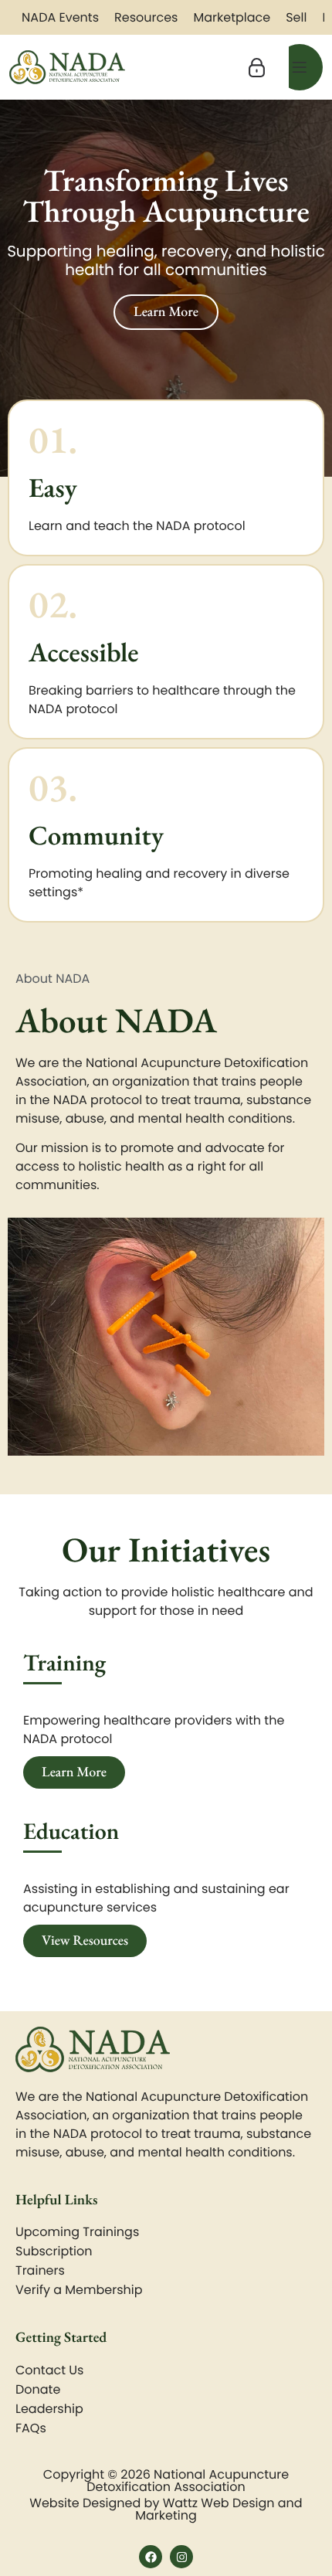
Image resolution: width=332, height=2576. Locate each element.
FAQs (31, 2428)
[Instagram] (181, 2557)
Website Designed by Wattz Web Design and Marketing (166, 2509)
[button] (257, 68)
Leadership (49, 2409)
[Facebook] (151, 2557)
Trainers (40, 2270)
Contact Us (49, 2370)
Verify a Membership (79, 2290)
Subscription (54, 2251)
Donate (38, 2389)
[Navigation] (300, 67)
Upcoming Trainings (77, 2232)
